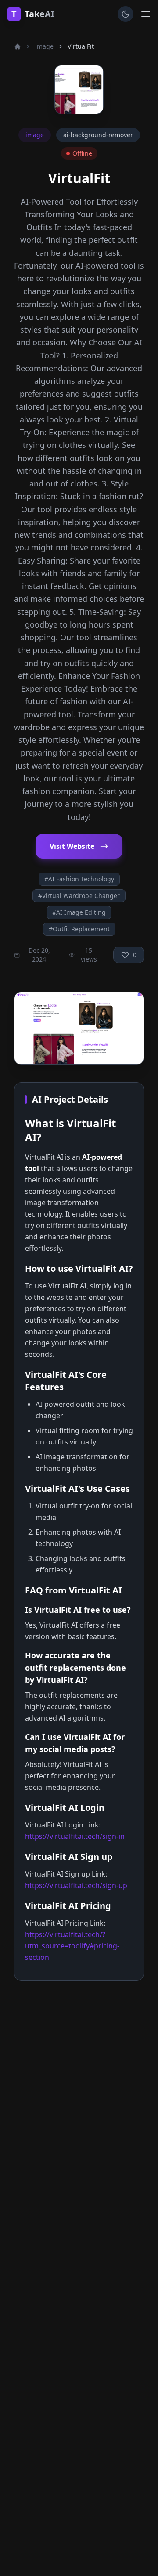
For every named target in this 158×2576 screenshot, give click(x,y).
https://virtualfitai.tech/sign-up (76, 1885)
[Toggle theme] (126, 14)
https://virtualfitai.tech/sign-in (75, 1836)
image (44, 46)
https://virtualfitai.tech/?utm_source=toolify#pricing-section (72, 1946)
